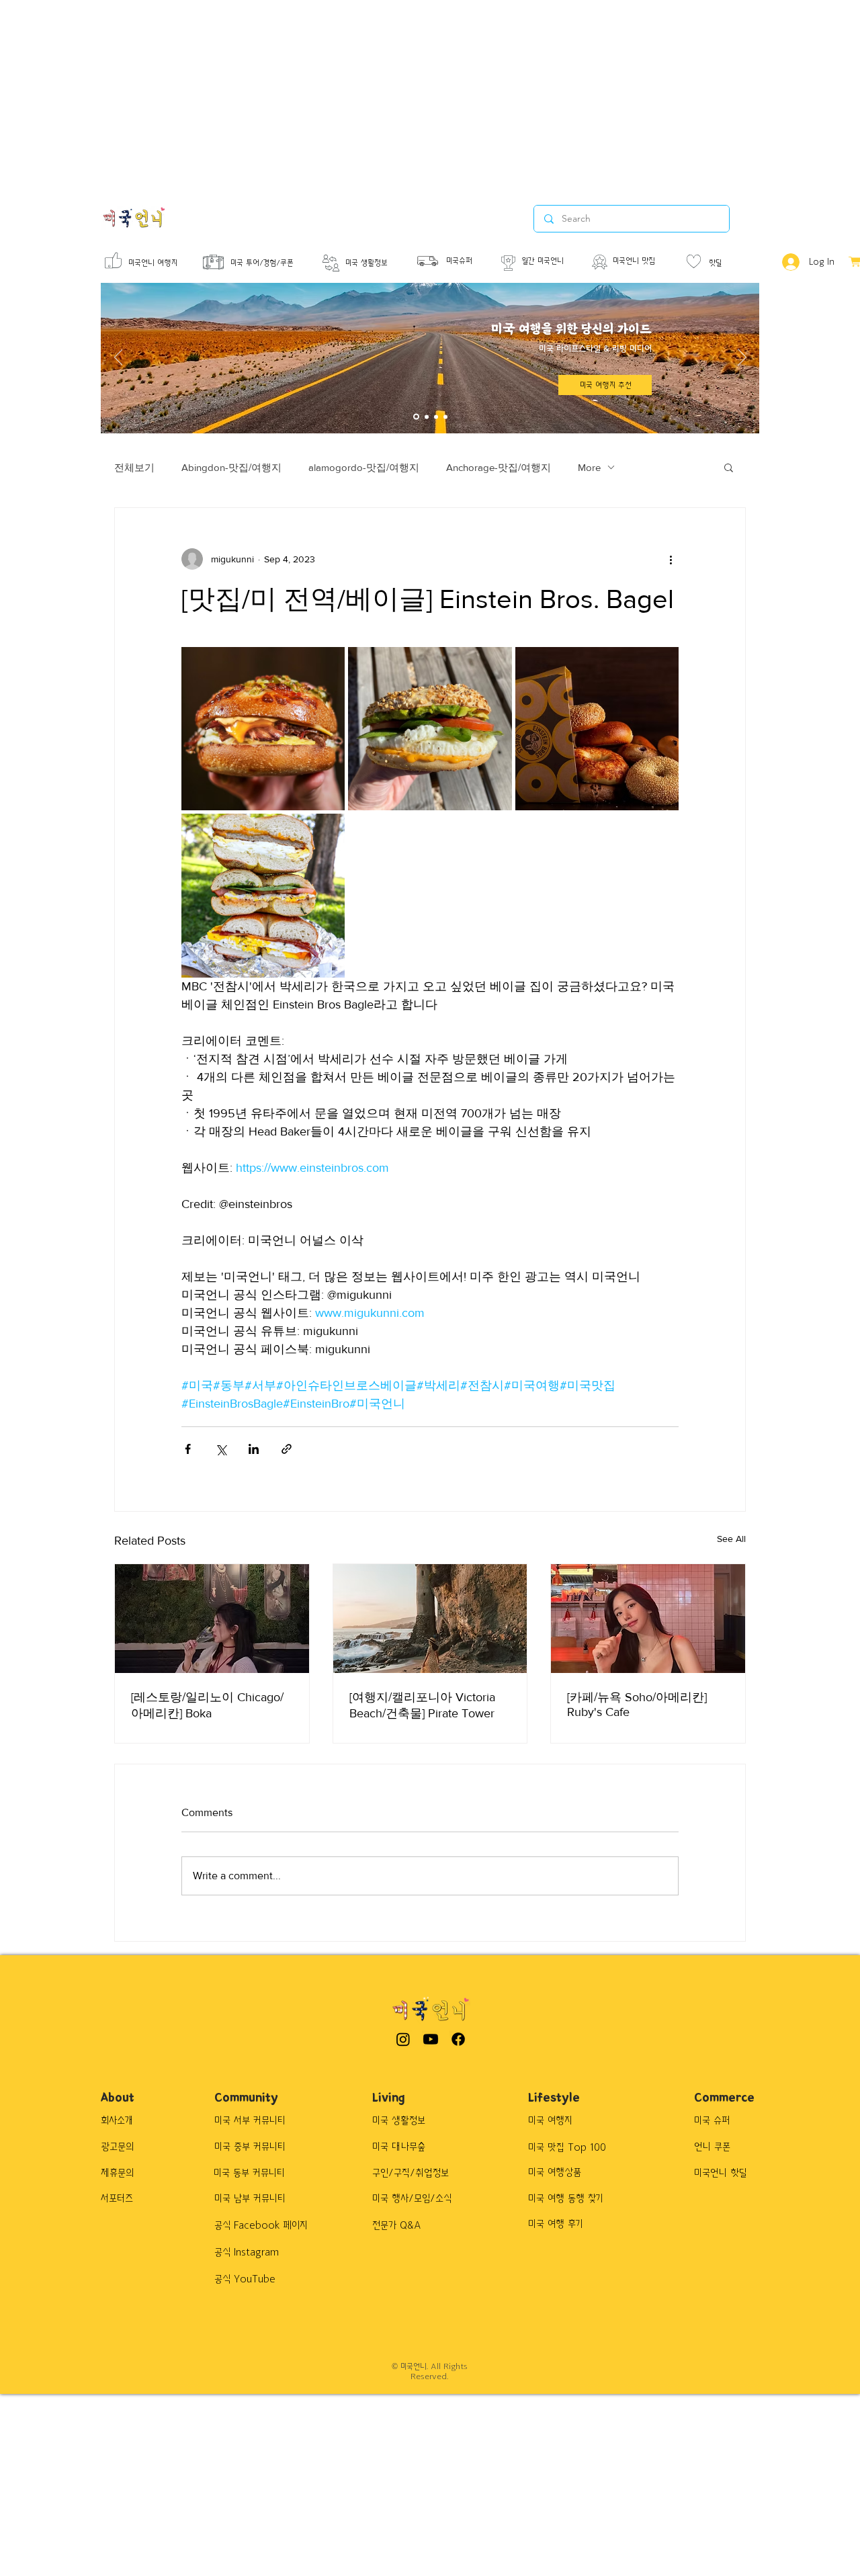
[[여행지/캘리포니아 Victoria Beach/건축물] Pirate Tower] (430, 1619)
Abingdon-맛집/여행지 (231, 467)
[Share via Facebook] (188, 1449)
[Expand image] (263, 729)
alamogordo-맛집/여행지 (364, 467)
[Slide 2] (427, 417)
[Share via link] (287, 1449)
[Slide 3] (436, 417)
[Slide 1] (416, 417)
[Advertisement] (403, 94)
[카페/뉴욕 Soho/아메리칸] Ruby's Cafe (637, 1705)
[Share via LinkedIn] (254, 1449)
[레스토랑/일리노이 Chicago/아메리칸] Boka (207, 1705)
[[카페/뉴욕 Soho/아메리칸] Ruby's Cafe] (648, 1619)
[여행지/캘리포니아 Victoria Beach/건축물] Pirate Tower (422, 1705)
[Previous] (119, 358)
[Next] (742, 358)
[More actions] (671, 559)
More (589, 467)
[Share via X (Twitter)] (221, 1449)
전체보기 (134, 467)
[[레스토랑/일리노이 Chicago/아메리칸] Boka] (212, 1619)
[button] (729, 467)
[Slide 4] (445, 417)
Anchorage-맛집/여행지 (499, 467)
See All (731, 1539)
